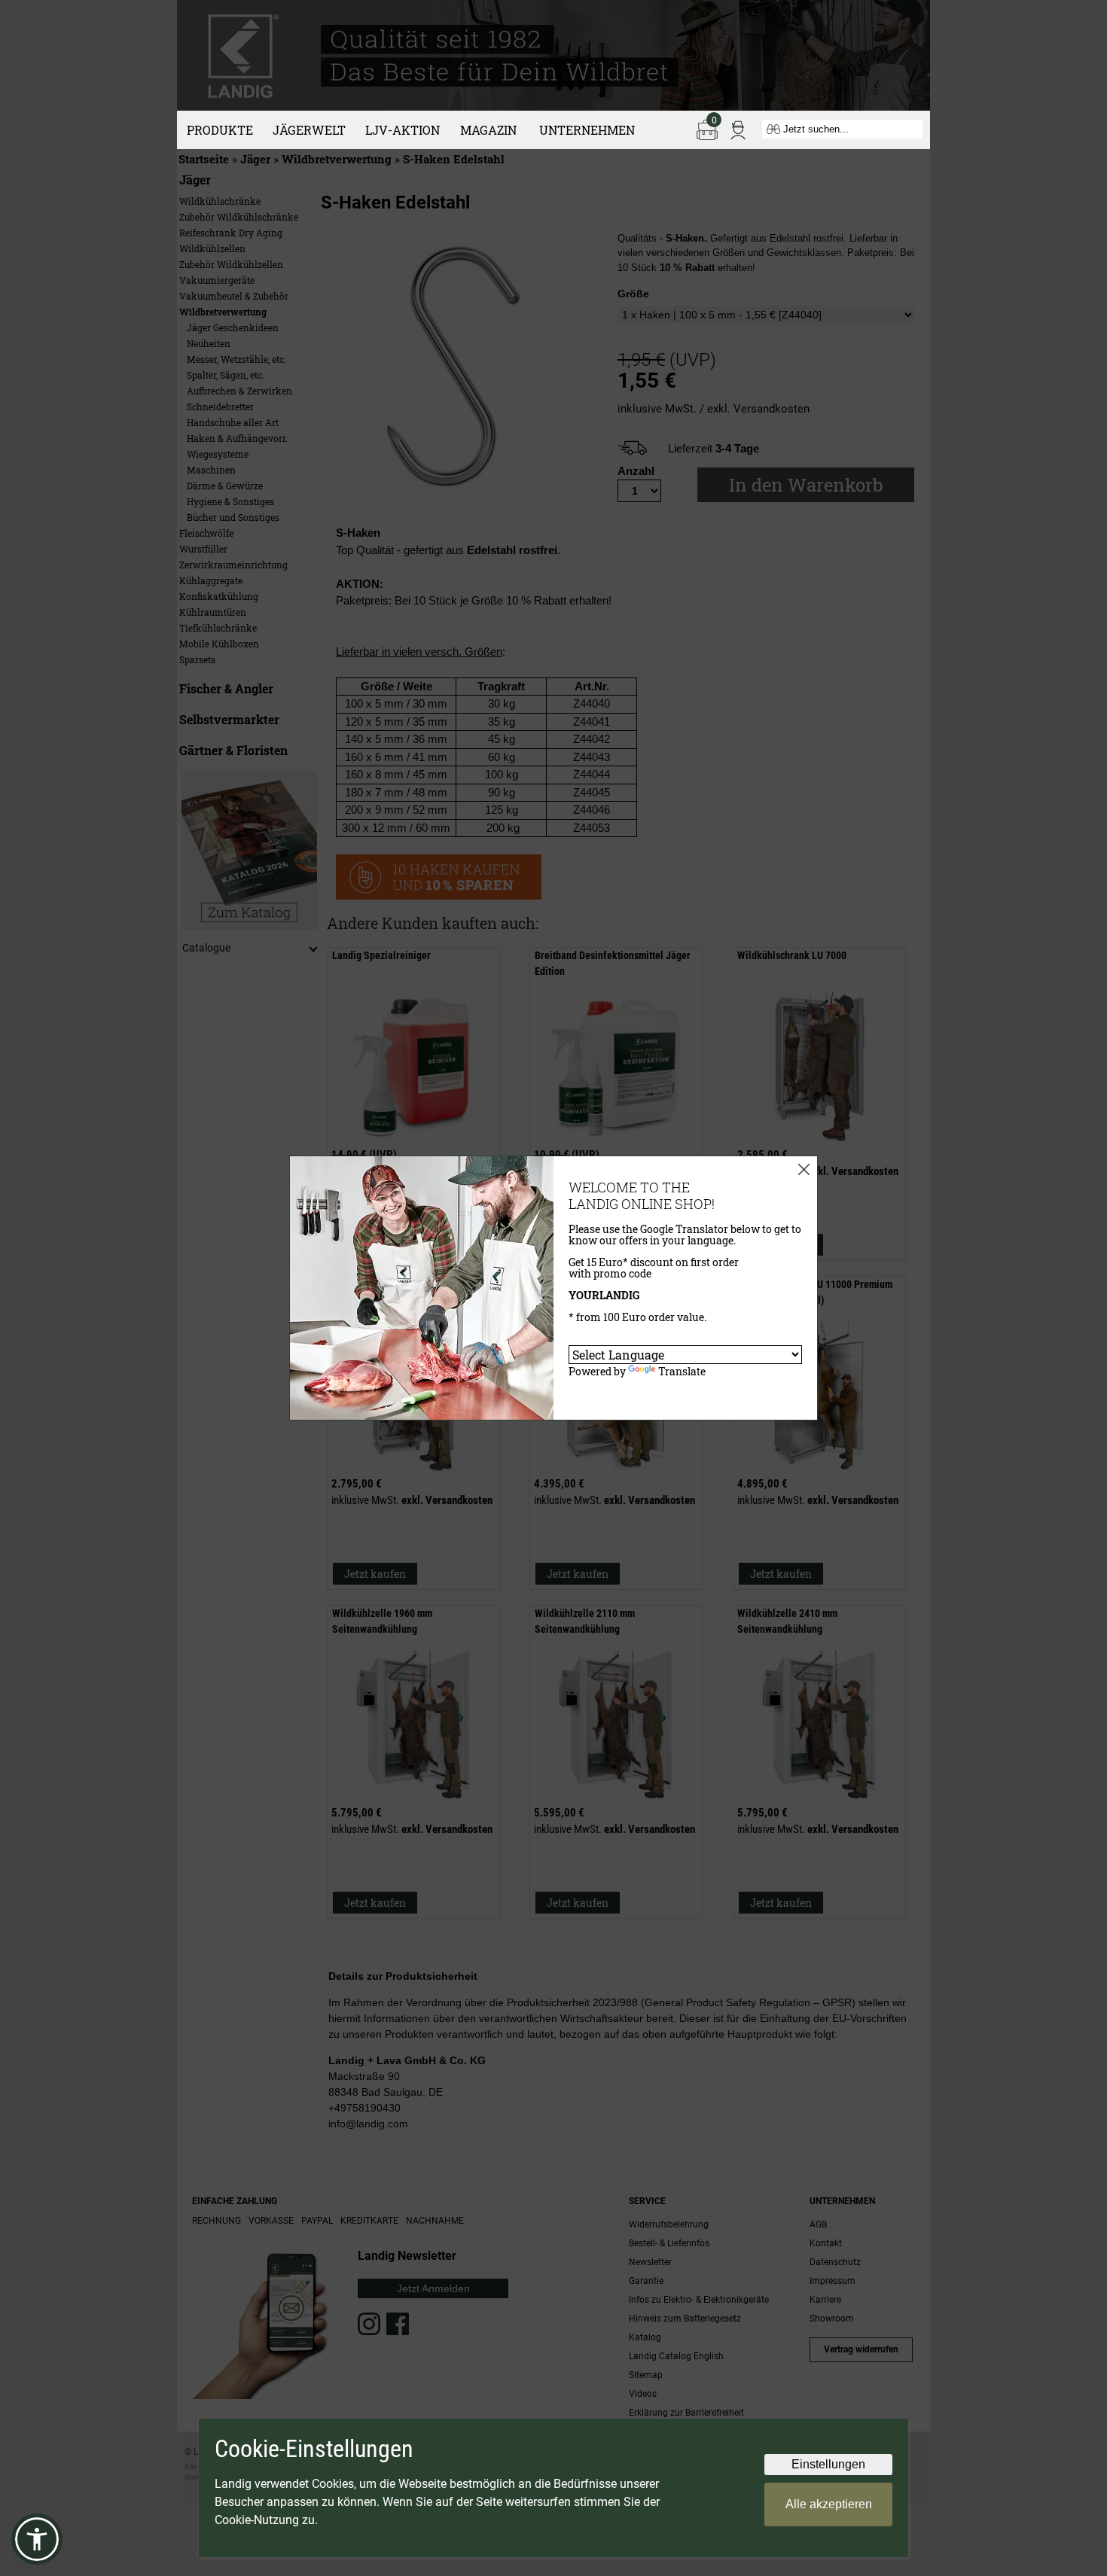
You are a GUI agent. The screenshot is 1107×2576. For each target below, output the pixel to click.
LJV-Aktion (403, 130)
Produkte (220, 130)
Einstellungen (828, 2464)
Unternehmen (587, 130)
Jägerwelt (309, 130)
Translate (682, 1371)
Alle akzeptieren (829, 2504)
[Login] (738, 129)
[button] (37, 2539)
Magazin (488, 130)
